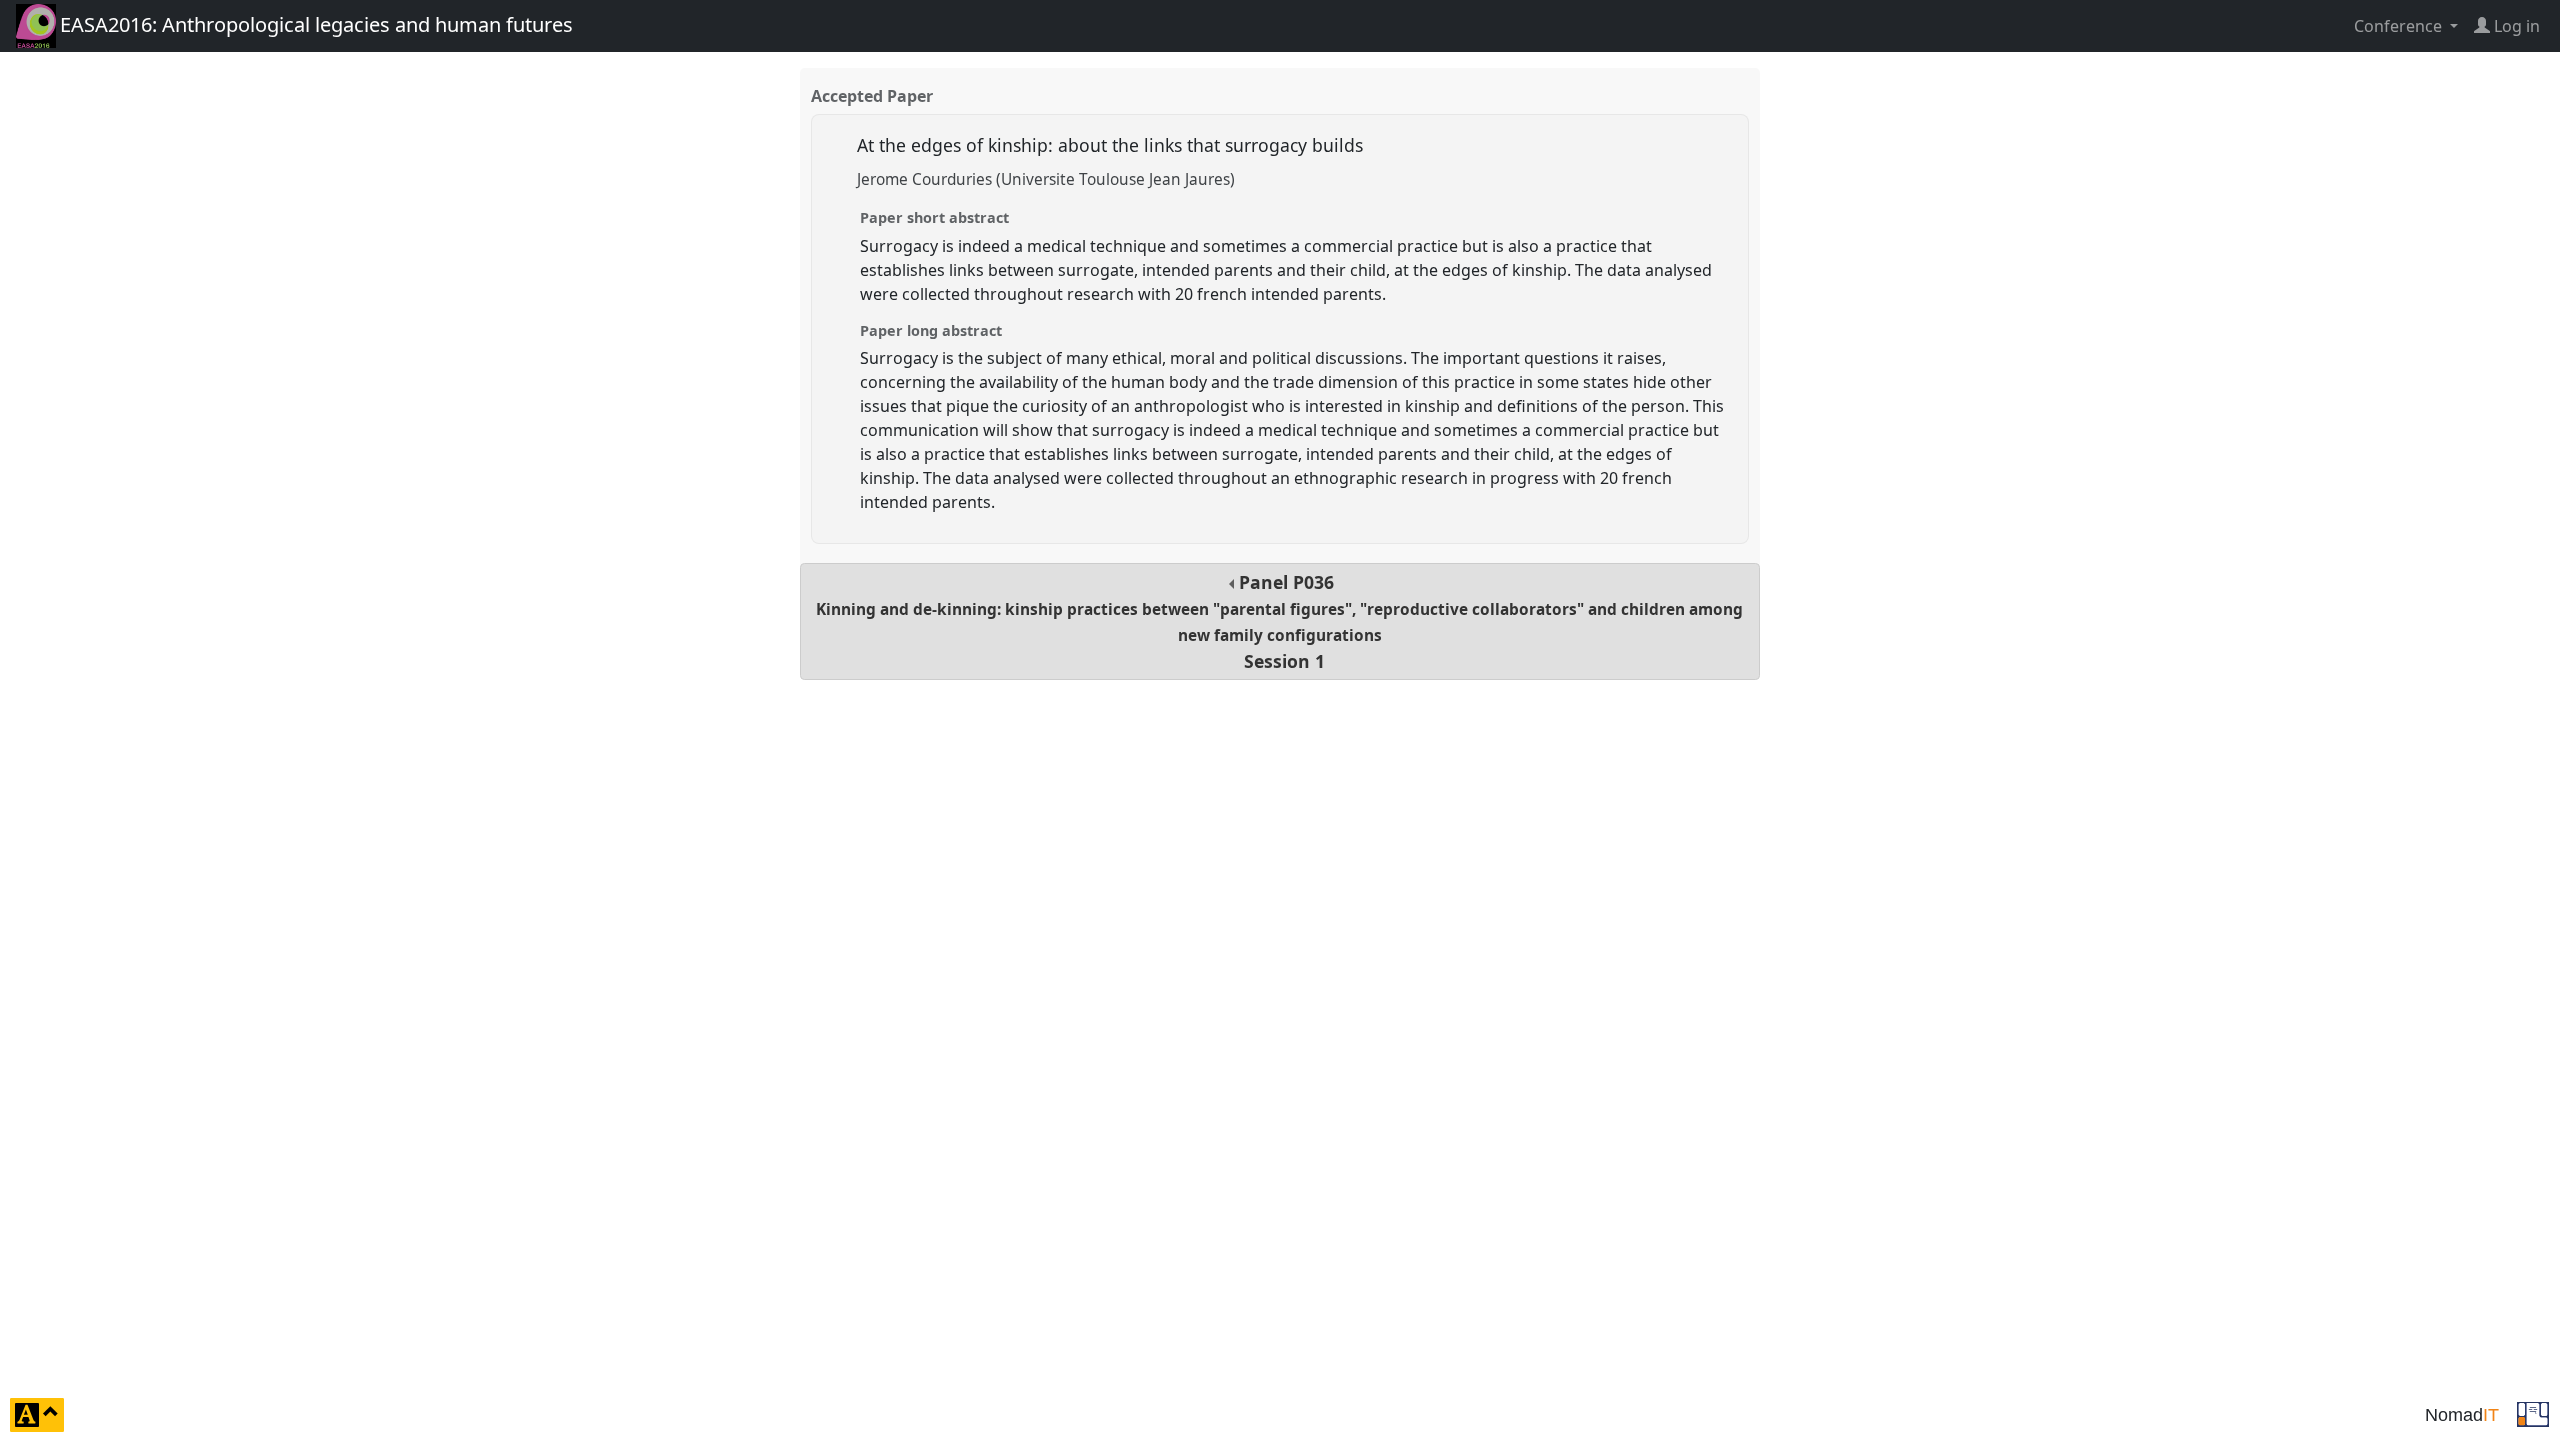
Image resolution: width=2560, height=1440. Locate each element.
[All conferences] (2533, 1413)
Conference (2400, 26)
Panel (1279, 621)
